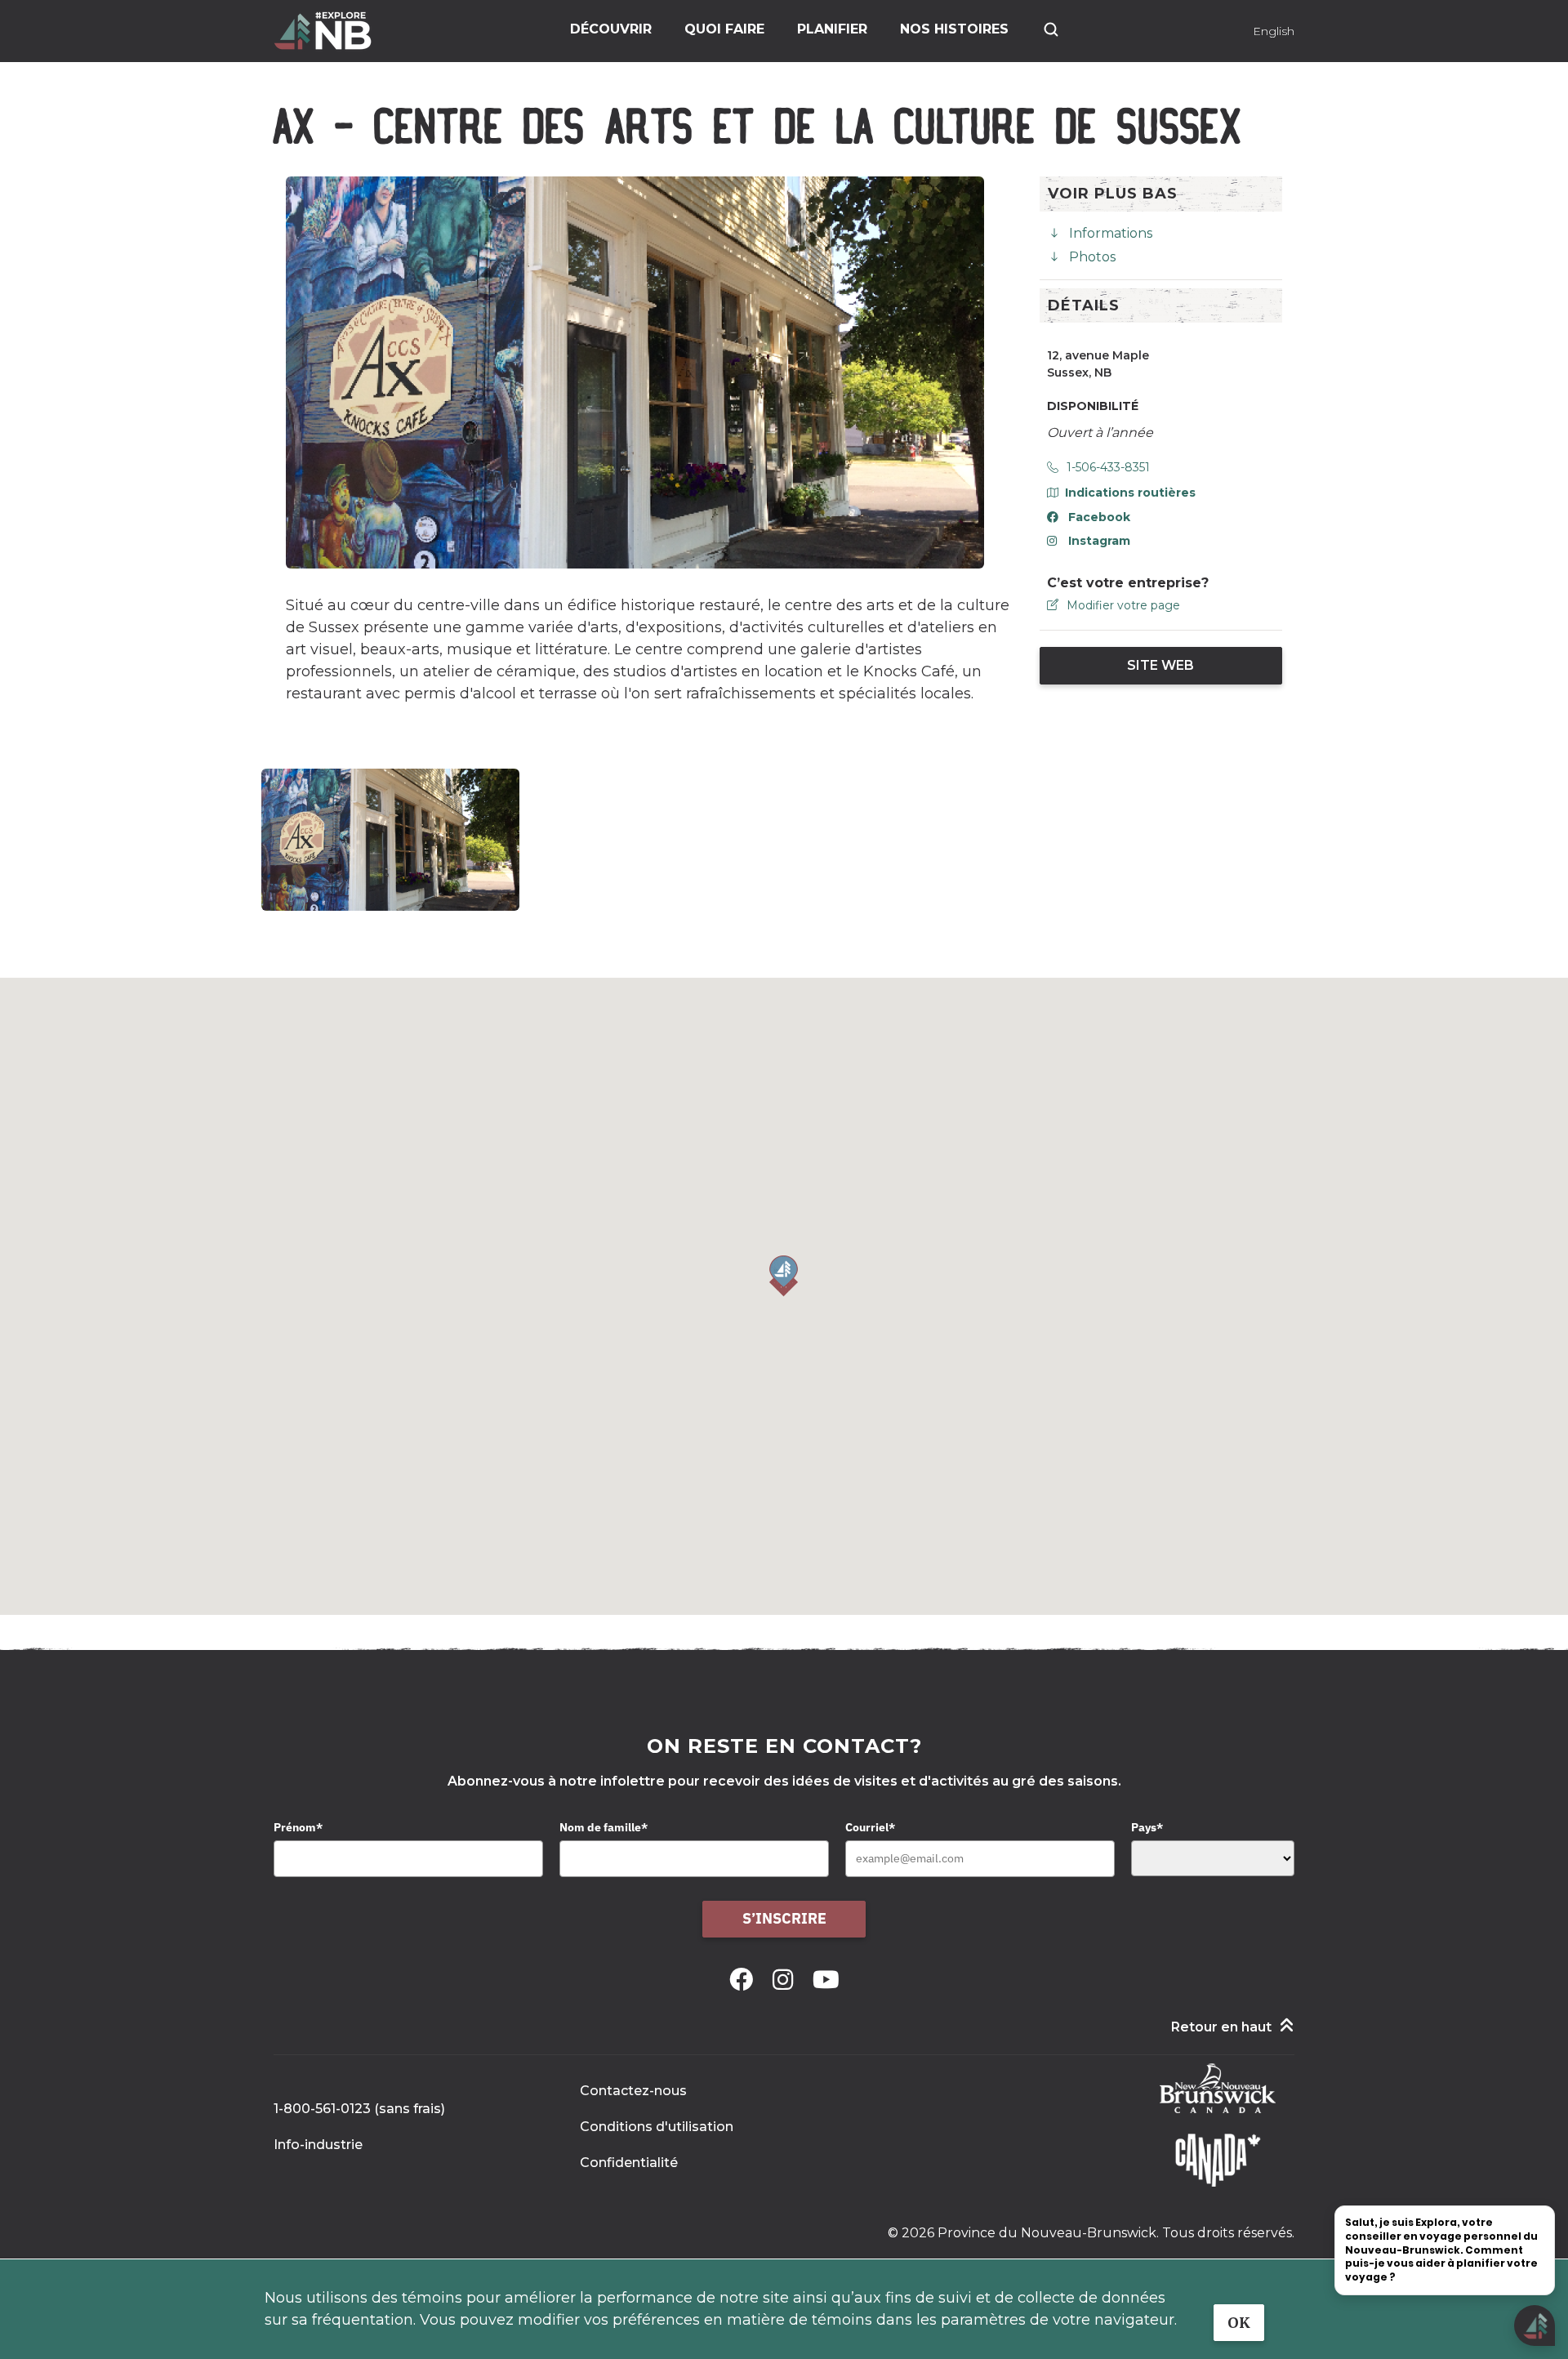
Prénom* (298, 1827)
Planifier (832, 29)
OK (1239, 2323)
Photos (1092, 257)
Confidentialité (629, 2163)
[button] (784, 1276)
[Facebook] (744, 1980)
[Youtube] (826, 1980)
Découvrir (611, 29)
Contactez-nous (633, 2091)
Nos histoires (954, 29)
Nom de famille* (604, 1827)
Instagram (1099, 541)
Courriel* (870, 1827)
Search (1051, 29)
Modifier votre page (1123, 605)
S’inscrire (784, 1918)
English (1274, 31)
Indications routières (1130, 493)
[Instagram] (786, 1980)
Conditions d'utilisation (657, 2127)
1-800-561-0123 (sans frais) (359, 2109)
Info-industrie (318, 2145)
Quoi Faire (724, 29)
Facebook (1099, 517)
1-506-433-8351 (1108, 467)
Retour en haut (1221, 2027)
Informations (1111, 233)
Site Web (1160, 665)
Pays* (1147, 1827)
